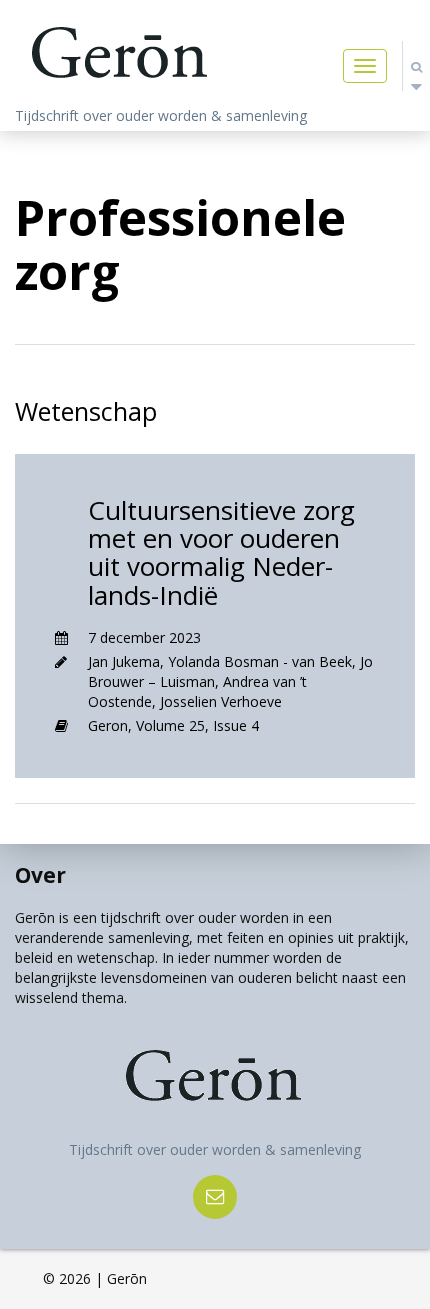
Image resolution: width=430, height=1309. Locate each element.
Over (40, 875)
